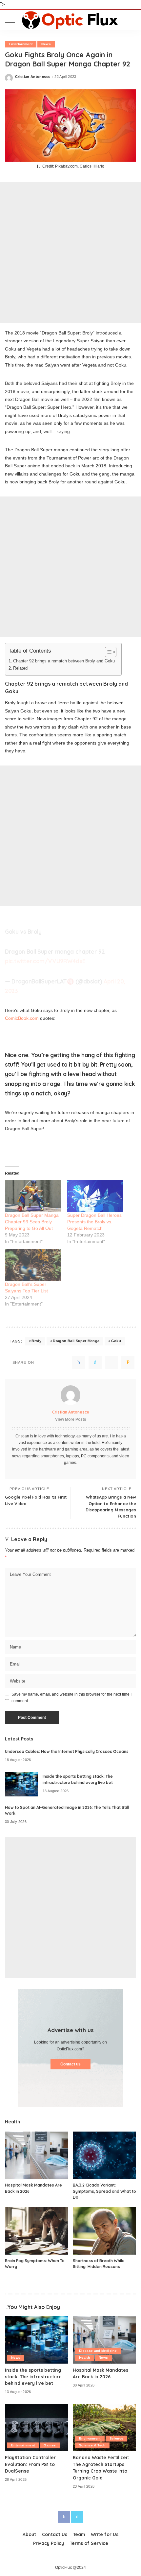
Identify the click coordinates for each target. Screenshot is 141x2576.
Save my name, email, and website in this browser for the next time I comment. (71, 1698)
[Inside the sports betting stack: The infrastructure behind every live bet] (21, 1784)
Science (116, 2438)
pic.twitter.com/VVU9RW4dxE (45, 961)
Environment (90, 2438)
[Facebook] (79, 1362)
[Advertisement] (70, 253)
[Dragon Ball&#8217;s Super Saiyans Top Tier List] (33, 1265)
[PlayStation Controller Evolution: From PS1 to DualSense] (37, 2428)
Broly (36, 1341)
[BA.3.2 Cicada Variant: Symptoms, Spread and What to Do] (104, 2155)
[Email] (128, 1362)
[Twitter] (95, 1362)
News (46, 44)
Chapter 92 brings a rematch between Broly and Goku (64, 661)
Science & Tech (92, 2445)
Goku (116, 1341)
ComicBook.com (22, 1018)
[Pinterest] (111, 1362)
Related (20, 668)
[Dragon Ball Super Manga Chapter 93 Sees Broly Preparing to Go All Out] (33, 1196)
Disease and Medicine (98, 2351)
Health (84, 2358)
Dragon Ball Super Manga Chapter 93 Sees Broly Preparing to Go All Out (32, 1222)
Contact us (70, 2064)
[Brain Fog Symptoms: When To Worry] (37, 2231)
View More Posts (71, 1419)
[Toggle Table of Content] (107, 652)
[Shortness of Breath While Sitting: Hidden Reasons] (104, 2231)
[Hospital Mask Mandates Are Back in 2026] (37, 2155)
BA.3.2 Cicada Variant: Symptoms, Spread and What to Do (104, 2191)
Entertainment (21, 44)
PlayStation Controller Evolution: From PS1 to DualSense (30, 2464)
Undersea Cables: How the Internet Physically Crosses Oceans (67, 1751)
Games (50, 2445)
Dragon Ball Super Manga (76, 1341)
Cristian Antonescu (33, 77)
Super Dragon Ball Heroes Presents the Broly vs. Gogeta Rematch (94, 1222)
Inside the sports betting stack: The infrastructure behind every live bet (33, 2377)
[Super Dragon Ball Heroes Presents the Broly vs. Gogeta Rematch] (95, 1196)
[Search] (131, 20)
